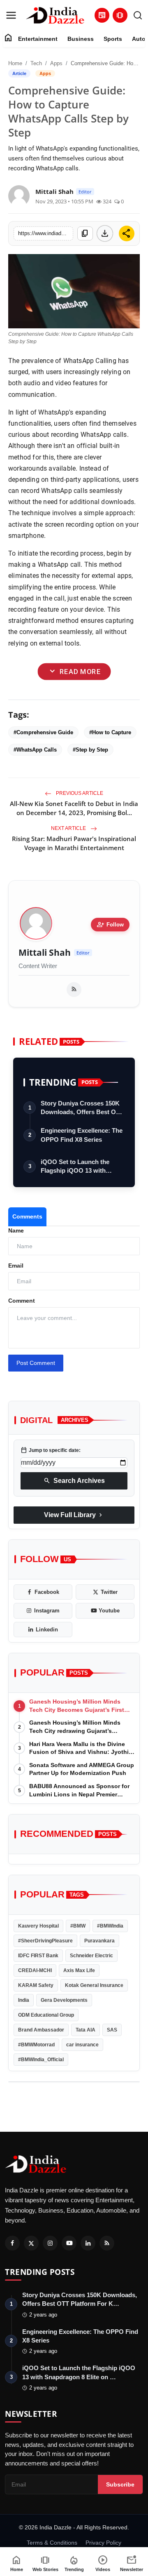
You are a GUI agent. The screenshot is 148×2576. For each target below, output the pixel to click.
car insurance (82, 2045)
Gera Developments (64, 2000)
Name (16, 1230)
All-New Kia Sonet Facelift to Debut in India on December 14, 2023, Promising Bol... (74, 808)
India (24, 2000)
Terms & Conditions (52, 2543)
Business (81, 39)
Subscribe (120, 2484)
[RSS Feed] (74, 990)
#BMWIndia (110, 1926)
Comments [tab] (27, 1216)
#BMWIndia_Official (41, 2060)
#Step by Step (90, 750)
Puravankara (99, 1941)
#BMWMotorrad (36, 2045)
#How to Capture (110, 732)
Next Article (69, 828)
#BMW (78, 1926)
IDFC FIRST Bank (38, 1956)
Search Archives (74, 1481)
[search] (138, 15)
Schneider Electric (91, 1956)
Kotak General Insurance (94, 1985)
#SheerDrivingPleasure (45, 1941)
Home (15, 63)
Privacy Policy (103, 2543)
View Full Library (74, 1515)
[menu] (11, 15)
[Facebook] (12, 2243)
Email (16, 1266)
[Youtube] (69, 2243)
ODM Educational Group (46, 2015)
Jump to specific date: (51, 1450)
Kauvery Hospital (38, 1926)
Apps (56, 63)
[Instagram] (50, 2243)
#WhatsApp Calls (35, 750)
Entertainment (38, 39)
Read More (74, 671)
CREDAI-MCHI (35, 1970)
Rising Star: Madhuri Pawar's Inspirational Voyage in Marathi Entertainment (74, 843)
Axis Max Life (79, 1970)
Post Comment (36, 1363)
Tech (36, 63)
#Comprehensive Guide (43, 732)
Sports (113, 39)
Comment (22, 1301)
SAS (112, 2030)
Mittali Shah (45, 953)
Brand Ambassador (41, 2030)
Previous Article (79, 793)
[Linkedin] (88, 2243)
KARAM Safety (36, 1985)
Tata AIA (86, 2030)
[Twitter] (31, 2243)
